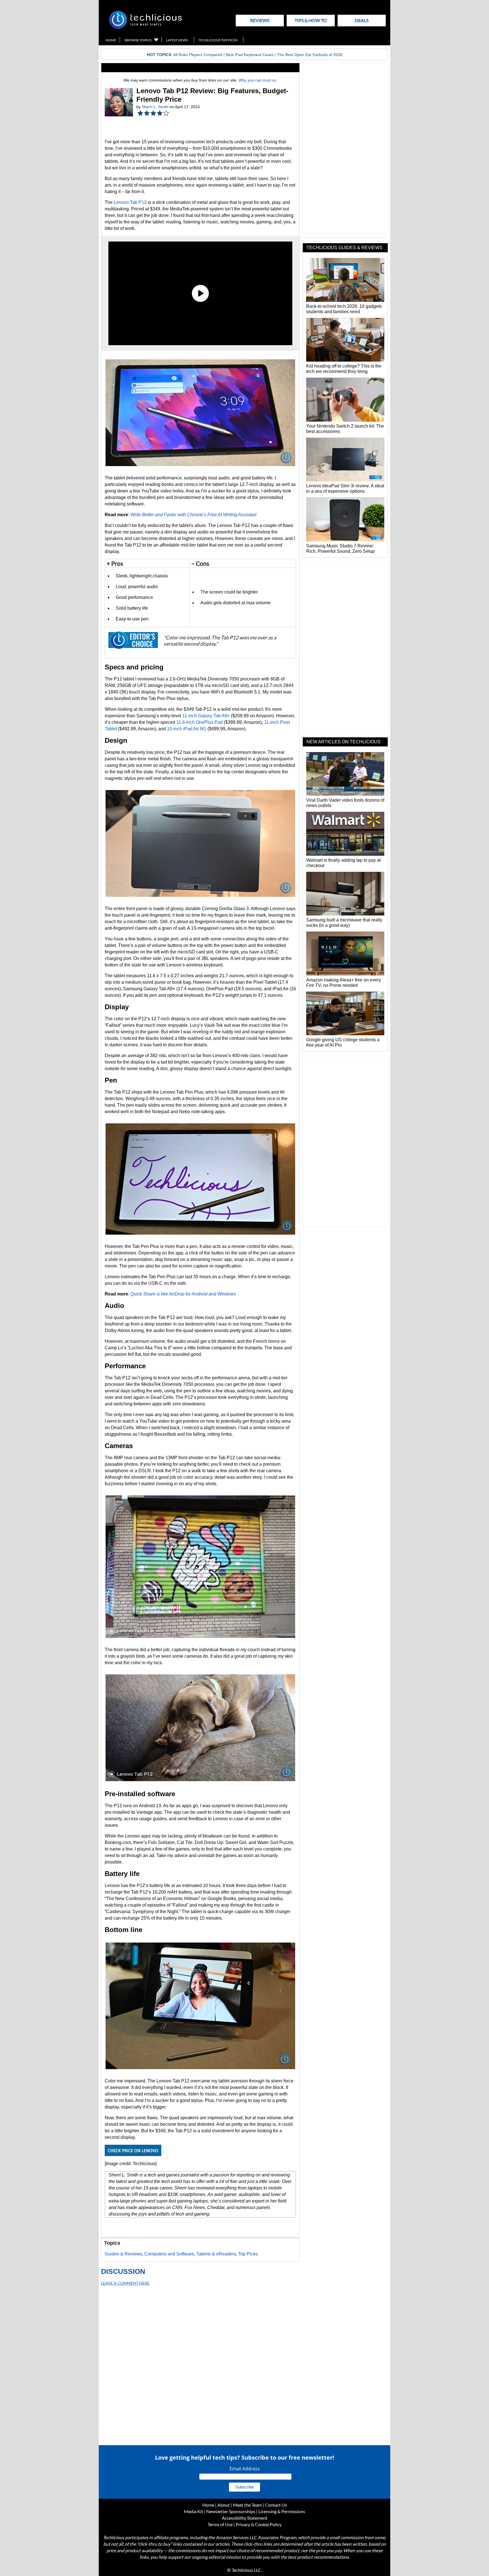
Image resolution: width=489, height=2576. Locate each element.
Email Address (245, 2469)
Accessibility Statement (245, 2518)
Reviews (260, 20)
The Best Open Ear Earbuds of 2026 (310, 55)
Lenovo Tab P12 (130, 202)
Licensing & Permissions (282, 2511)
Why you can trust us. (258, 80)
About (224, 2505)
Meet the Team (247, 2505)
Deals (362, 20)
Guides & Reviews (123, 2254)
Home (111, 40)
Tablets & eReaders (216, 2254)
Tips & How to (311, 20)
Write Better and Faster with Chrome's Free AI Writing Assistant (193, 515)
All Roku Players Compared (198, 55)
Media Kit (194, 2511)
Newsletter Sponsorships (231, 2511)
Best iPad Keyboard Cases (250, 55)
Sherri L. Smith (155, 107)
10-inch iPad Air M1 (187, 729)
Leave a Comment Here (125, 2283)
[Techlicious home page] (145, 28)
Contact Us (276, 2505)
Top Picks (248, 2254)
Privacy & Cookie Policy (259, 2524)
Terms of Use (220, 2524)
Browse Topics (138, 40)
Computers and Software (169, 2254)
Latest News (177, 40)
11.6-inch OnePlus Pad (200, 722)
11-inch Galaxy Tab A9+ (206, 716)
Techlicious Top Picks (218, 40)
